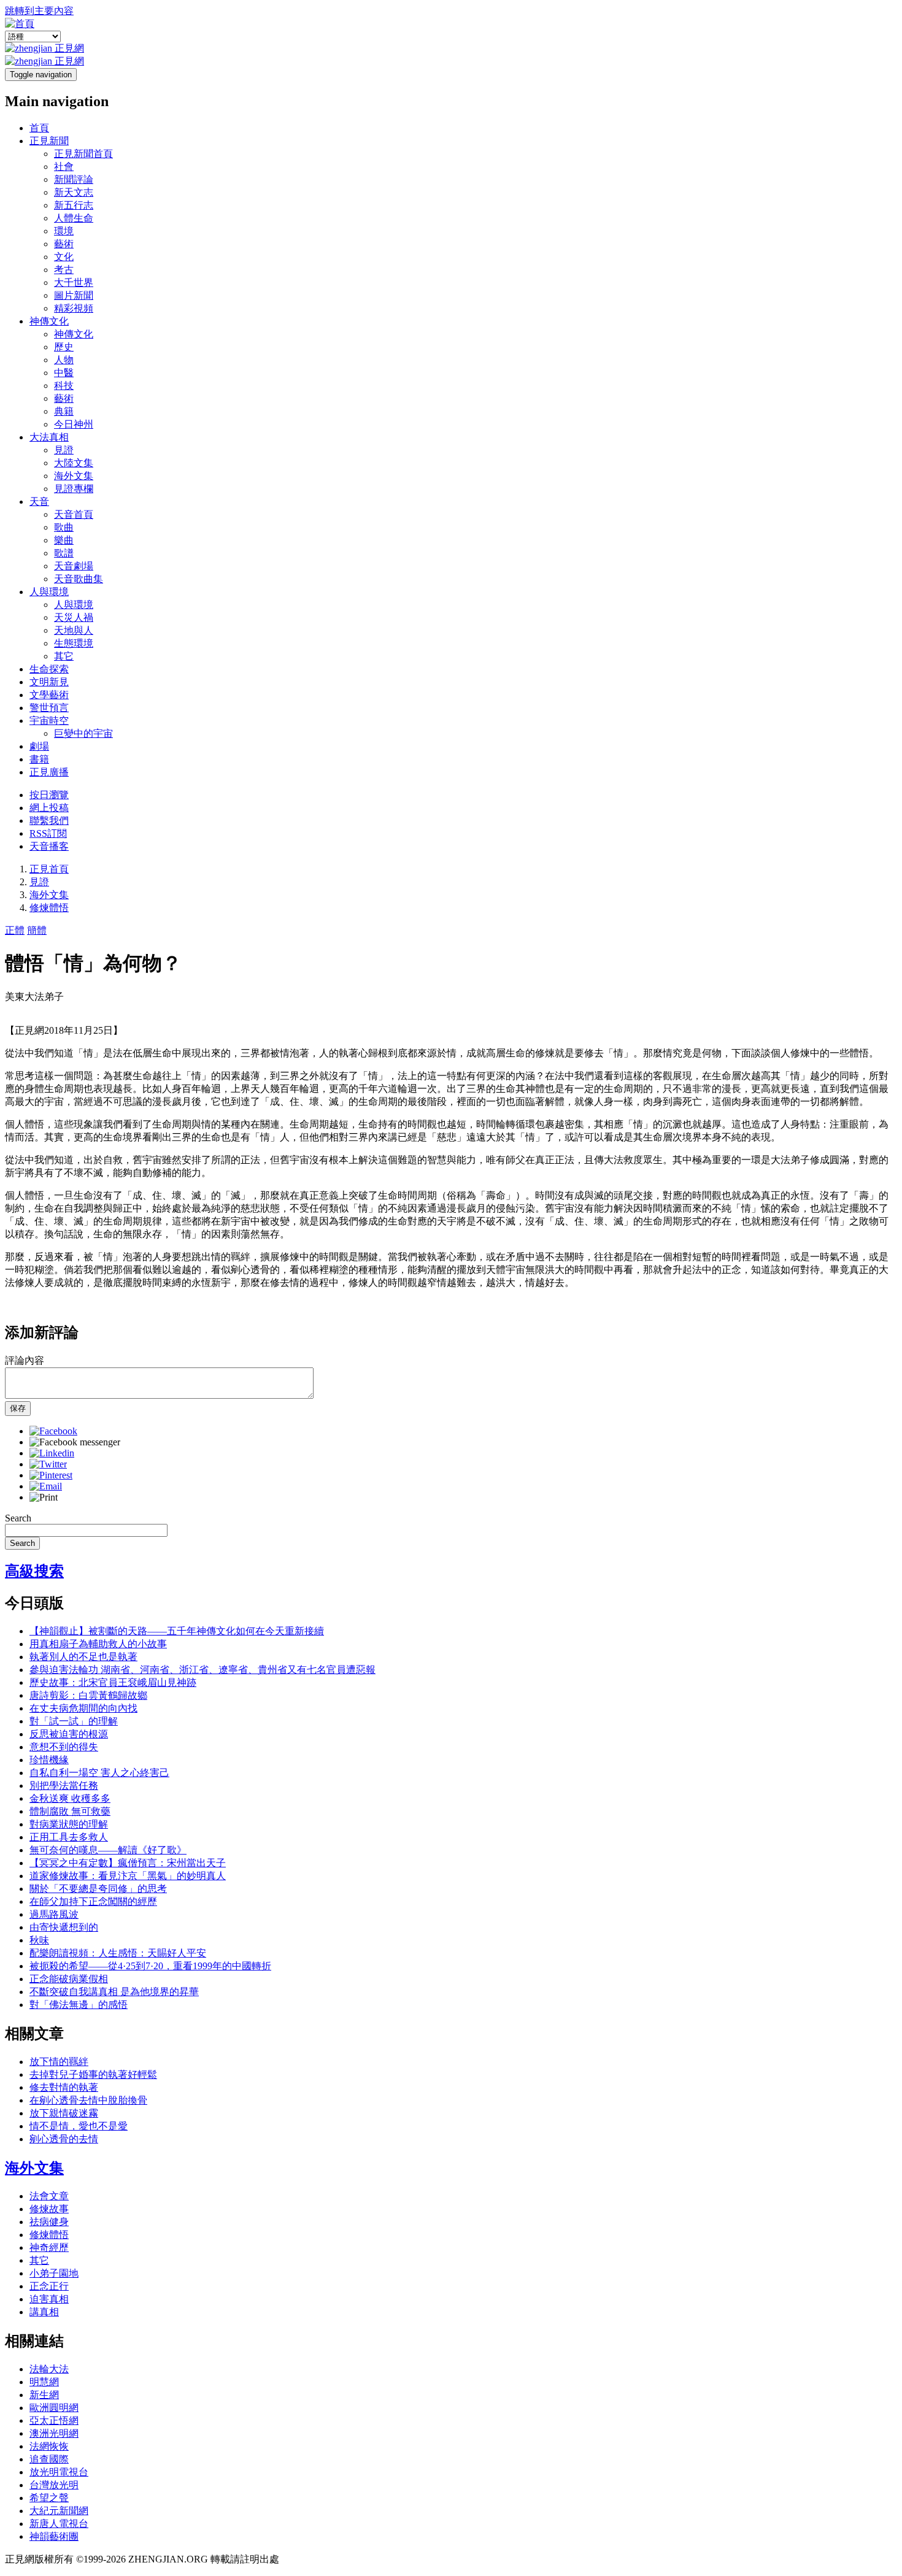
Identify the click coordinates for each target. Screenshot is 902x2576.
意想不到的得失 (64, 1747)
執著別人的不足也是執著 (83, 1657)
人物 (64, 360)
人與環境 (49, 592)
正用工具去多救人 (69, 1837)
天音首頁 (74, 514)
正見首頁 (49, 869)
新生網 (44, 2395)
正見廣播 (49, 772)
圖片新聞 (74, 295)
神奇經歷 (49, 2247)
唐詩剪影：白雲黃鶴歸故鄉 (88, 1695)
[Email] (46, 1486)
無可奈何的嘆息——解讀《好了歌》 (108, 1850)
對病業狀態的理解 (69, 1824)
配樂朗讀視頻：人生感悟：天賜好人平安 (118, 1953)
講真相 (44, 2312)
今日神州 (74, 424)
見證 (64, 450)
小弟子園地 (54, 2273)
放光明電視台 (59, 2472)
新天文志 (74, 192)
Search (18, 1518)
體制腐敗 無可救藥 (70, 1811)
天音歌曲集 (79, 579)
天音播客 (49, 846)
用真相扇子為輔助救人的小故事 (98, 1644)
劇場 (39, 746)
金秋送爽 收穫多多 (70, 1798)
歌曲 (64, 527)
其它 (64, 656)
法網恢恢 (49, 2446)
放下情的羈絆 (59, 2062)
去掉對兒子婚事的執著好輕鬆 (93, 2074)
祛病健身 (49, 2222)
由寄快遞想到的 (64, 1927)
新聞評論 (74, 179)
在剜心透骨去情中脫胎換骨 (88, 2100)
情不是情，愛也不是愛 (79, 2126)
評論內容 (25, 1360)
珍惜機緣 (49, 1760)
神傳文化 (49, 321)
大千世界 (74, 283)
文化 (64, 257)
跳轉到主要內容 (39, 11)
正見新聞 (49, 141)
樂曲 (64, 540)
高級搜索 (34, 1571)
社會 (64, 167)
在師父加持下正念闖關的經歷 (93, 1901)
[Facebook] (53, 1431)
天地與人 (74, 630)
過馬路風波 (54, 1914)
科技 (64, 386)
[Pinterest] (51, 1475)
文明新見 (49, 682)
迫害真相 (49, 2299)
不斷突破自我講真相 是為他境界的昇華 (114, 1992)
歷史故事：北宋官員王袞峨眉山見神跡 (113, 1682)
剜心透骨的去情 (64, 2139)
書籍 (39, 759)
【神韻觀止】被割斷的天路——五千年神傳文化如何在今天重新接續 (177, 1631)
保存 (18, 1408)
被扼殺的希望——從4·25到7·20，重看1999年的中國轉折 (150, 1966)
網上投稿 (49, 808)
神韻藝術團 (54, 2536)
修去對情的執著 (64, 2087)
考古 (64, 270)
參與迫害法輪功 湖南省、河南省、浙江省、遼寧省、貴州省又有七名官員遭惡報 (202, 1670)
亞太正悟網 (54, 2420)
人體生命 (74, 218)
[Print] (44, 1497)
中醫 (64, 373)
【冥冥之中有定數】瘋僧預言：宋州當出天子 (128, 1863)
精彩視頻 (74, 308)
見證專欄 (74, 489)
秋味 (39, 1940)
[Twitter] (48, 1464)
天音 (39, 502)
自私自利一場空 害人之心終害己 (99, 1773)
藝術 (64, 244)
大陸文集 (74, 463)
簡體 (37, 930)
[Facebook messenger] (75, 1442)
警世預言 (49, 708)
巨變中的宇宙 (83, 733)
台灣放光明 (54, 2485)
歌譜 (64, 553)
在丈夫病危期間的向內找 (83, 1708)
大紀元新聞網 (59, 2511)
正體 (15, 930)
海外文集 (74, 476)
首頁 (39, 128)
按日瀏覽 (49, 795)
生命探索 (49, 669)
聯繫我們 (49, 821)
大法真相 (49, 437)
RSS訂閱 (48, 833)
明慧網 (44, 2382)
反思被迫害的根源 (69, 1734)
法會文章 (49, 2196)
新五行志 (74, 205)
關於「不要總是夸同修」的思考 (98, 1889)
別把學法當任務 (64, 1786)
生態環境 (74, 643)
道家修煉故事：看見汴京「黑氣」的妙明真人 (128, 1876)
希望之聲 (49, 2498)
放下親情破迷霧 (64, 2113)
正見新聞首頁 (83, 154)
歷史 (64, 347)
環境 (64, 231)
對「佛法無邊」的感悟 (79, 2005)
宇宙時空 (49, 721)
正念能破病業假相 (69, 1979)
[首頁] (20, 24)
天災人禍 (74, 617)
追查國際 (49, 2459)
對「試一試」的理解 (74, 1721)
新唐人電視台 (59, 2524)
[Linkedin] (52, 1453)
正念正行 (49, 2286)
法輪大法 (49, 2369)
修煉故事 (49, 2209)
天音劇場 (74, 566)
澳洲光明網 (54, 2433)
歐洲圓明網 (54, 2408)
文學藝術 (49, 695)
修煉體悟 (49, 908)
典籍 (64, 411)
